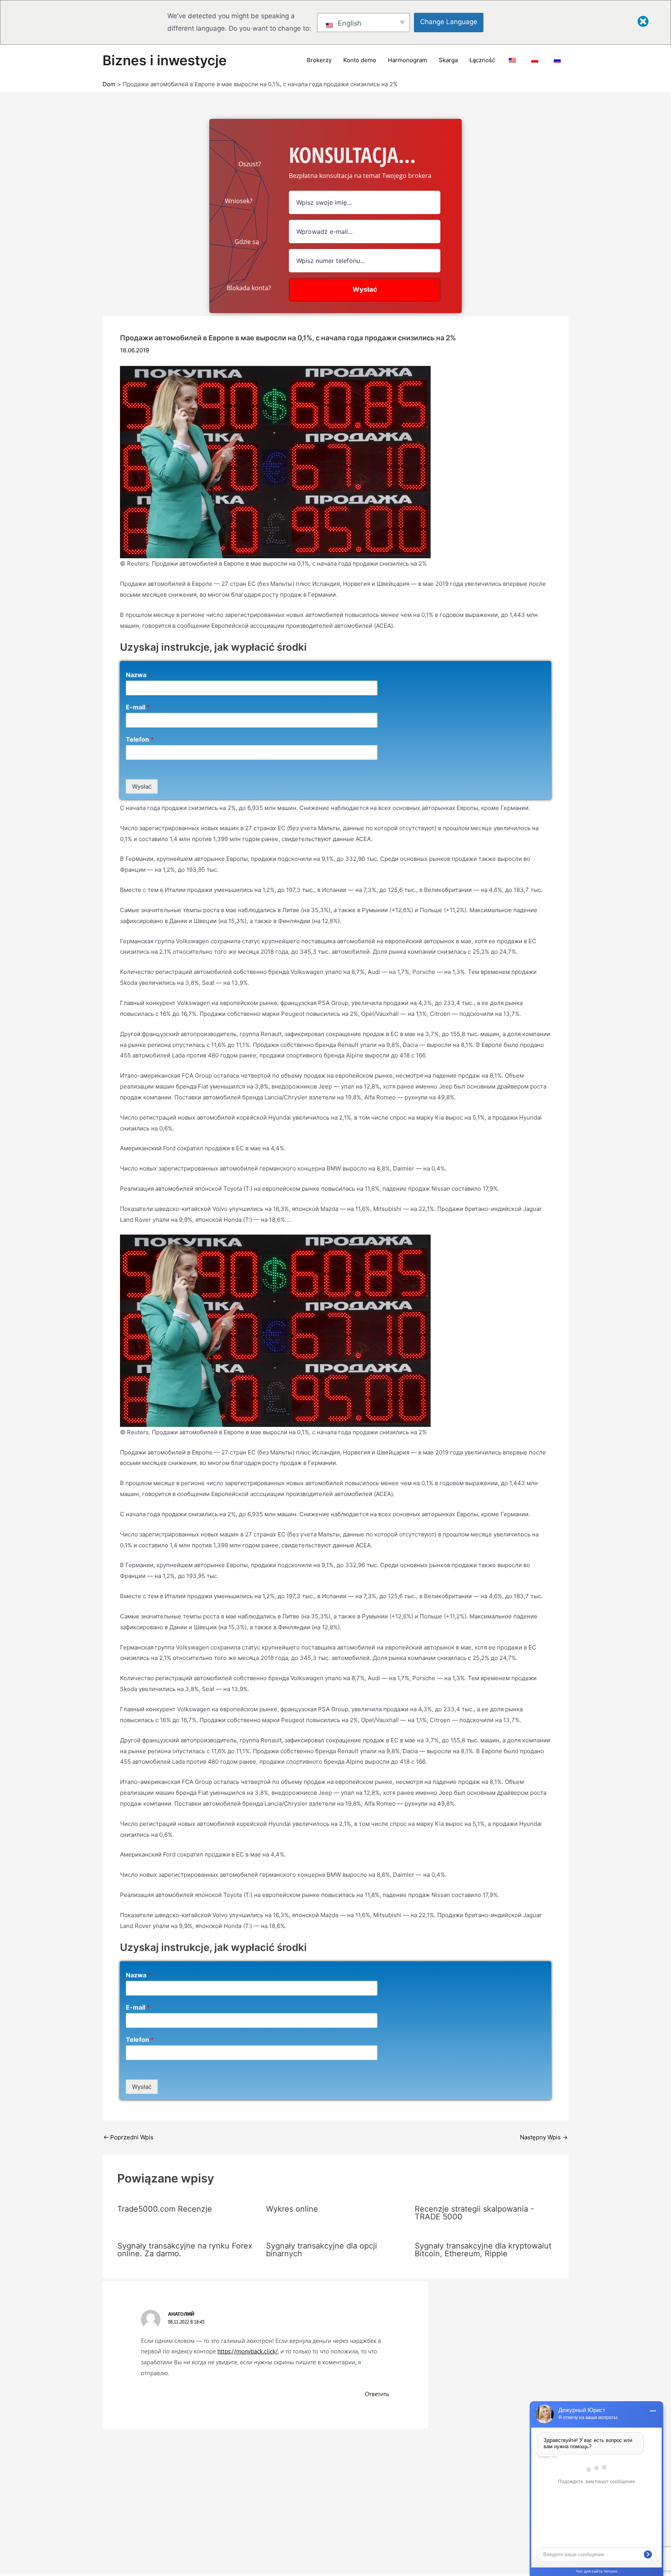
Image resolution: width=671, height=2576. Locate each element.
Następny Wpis (544, 2137)
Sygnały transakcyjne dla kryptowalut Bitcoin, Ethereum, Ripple (483, 2250)
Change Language (449, 22)
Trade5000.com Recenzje (165, 2209)
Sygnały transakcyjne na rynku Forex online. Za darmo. (185, 2250)
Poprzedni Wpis (128, 2137)
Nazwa (138, 675)
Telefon (140, 739)
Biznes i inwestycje (165, 60)
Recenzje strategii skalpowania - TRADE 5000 (474, 2213)
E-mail (138, 707)
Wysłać (142, 786)
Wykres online (292, 2209)
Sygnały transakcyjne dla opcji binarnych (322, 2250)
